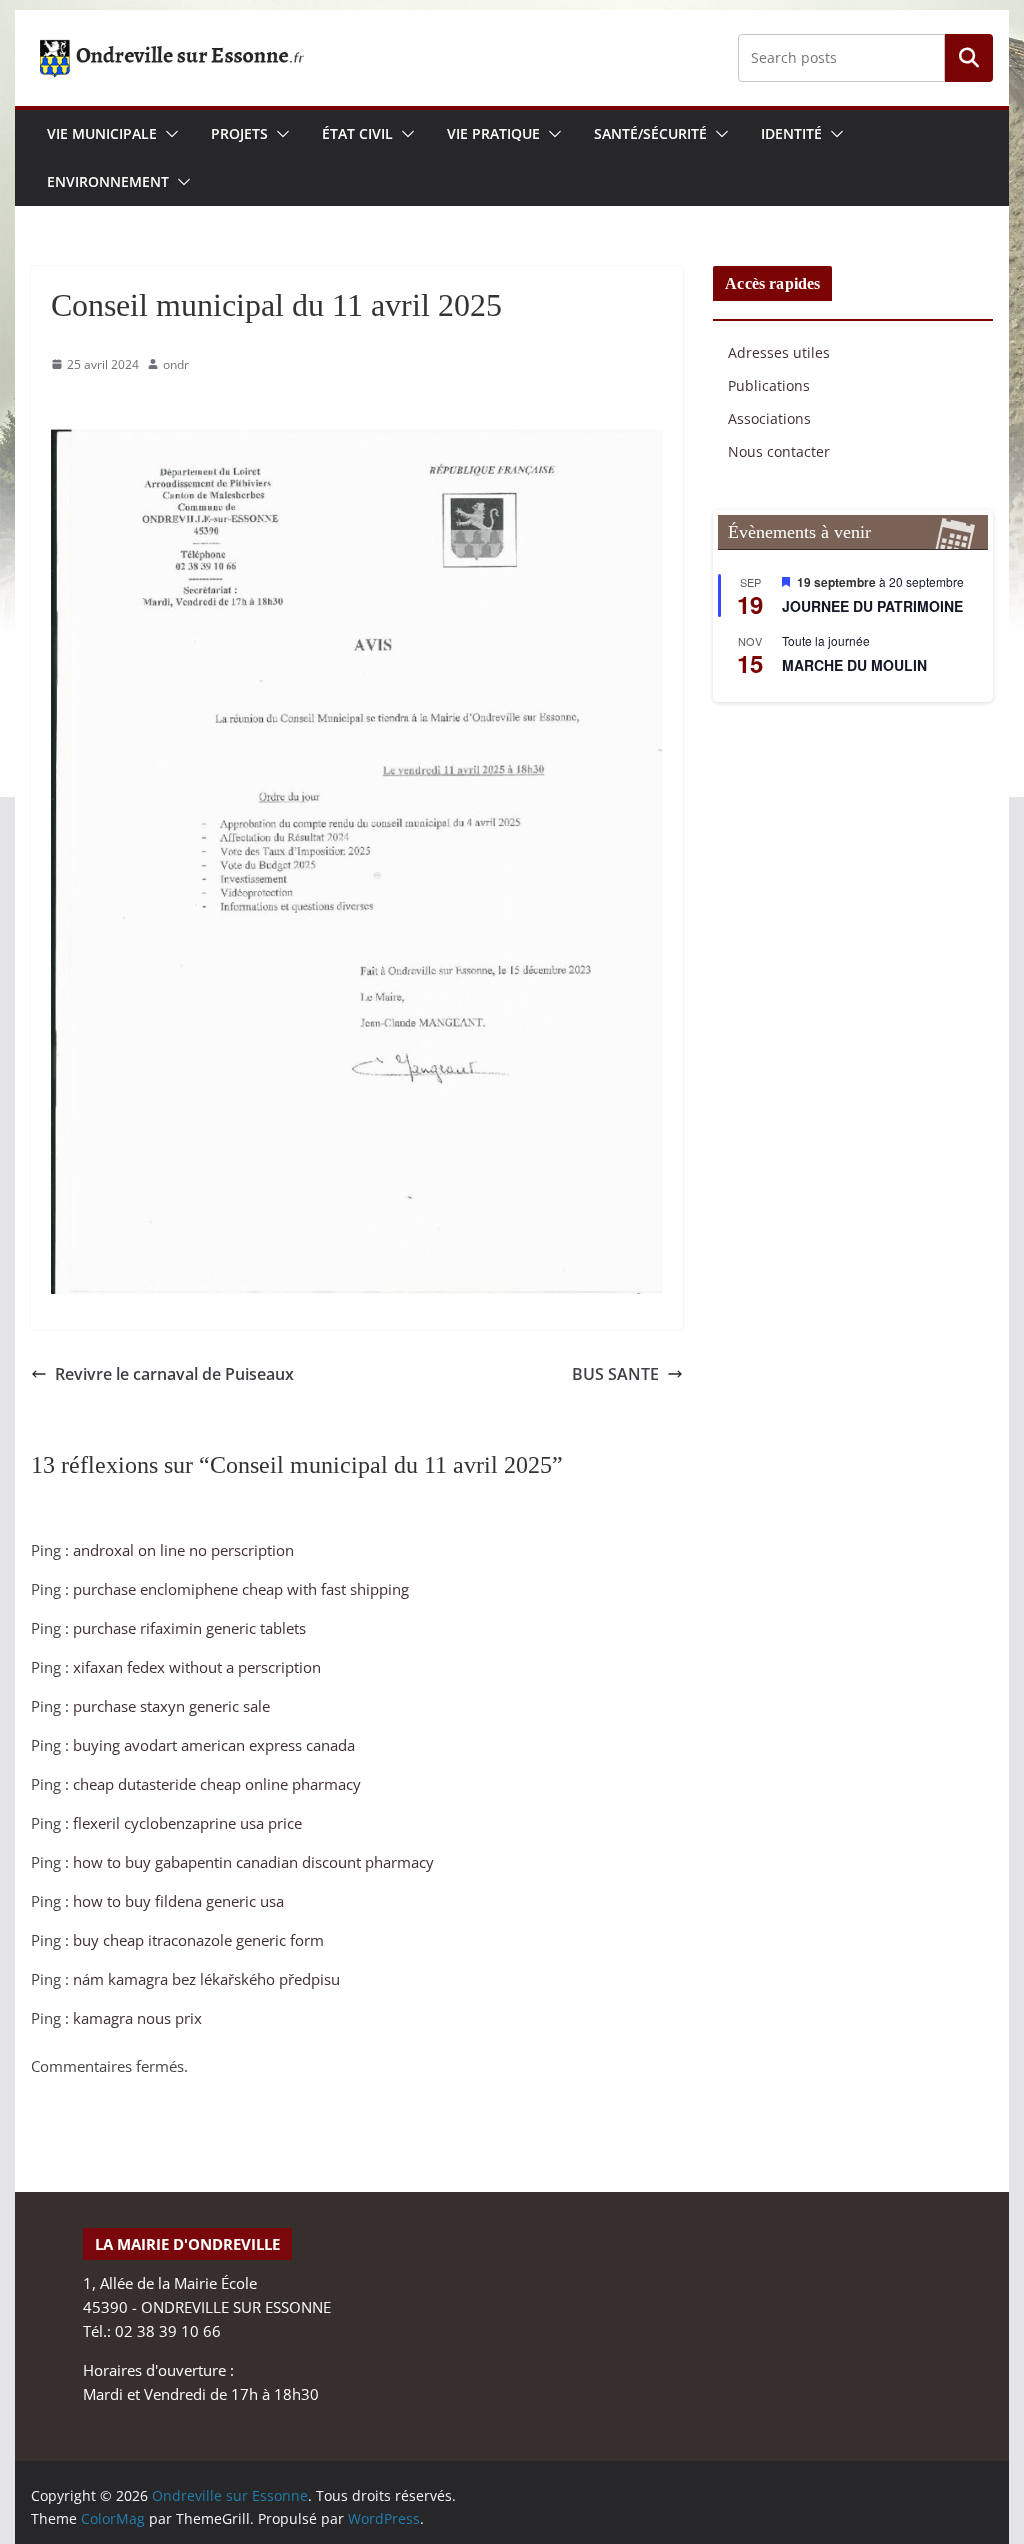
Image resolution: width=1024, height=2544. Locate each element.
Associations (769, 418)
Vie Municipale (102, 133)
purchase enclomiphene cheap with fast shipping (241, 1589)
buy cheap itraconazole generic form (198, 1940)
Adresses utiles (779, 352)
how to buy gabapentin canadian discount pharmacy (253, 1862)
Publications (769, 385)
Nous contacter (779, 451)
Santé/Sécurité (650, 133)
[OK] (969, 58)
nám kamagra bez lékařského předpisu (206, 1979)
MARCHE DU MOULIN (854, 665)
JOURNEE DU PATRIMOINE (872, 606)
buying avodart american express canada (214, 1745)
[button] (168, 134)
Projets (239, 133)
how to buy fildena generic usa (178, 1901)
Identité (791, 133)
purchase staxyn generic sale (171, 1706)
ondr (176, 364)
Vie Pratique (493, 133)
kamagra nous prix (137, 2018)
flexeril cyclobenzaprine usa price (187, 1823)
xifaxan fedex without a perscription (197, 1667)
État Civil (357, 133)
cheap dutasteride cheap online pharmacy (217, 1784)
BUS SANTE (615, 1374)
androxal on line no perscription (183, 1550)
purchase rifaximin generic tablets (189, 1628)
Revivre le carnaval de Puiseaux (174, 1374)
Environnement (108, 181)
